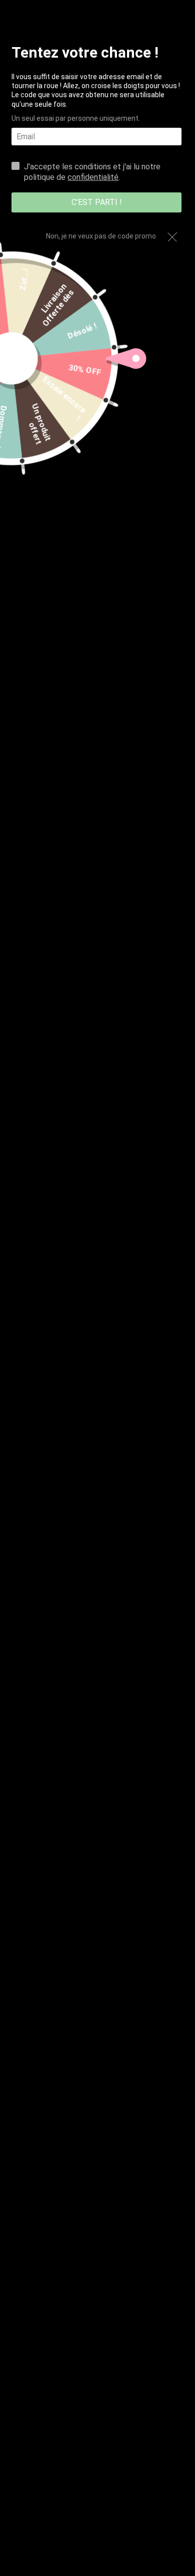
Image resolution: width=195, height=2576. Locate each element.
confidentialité (93, 177)
